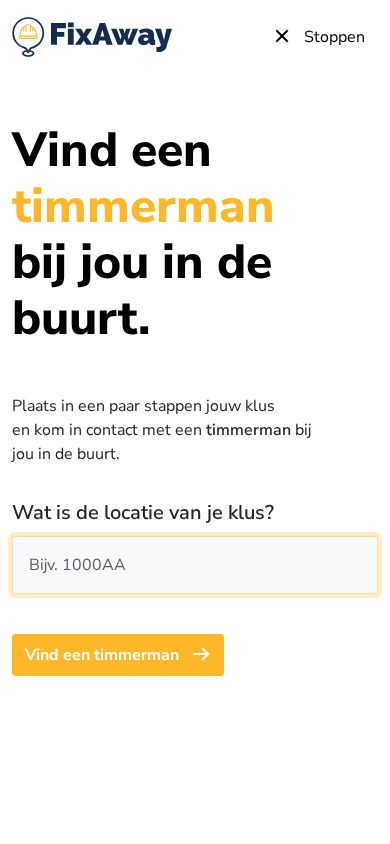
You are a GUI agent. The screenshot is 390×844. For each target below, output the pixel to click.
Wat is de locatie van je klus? (143, 512)
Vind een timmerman (104, 655)
